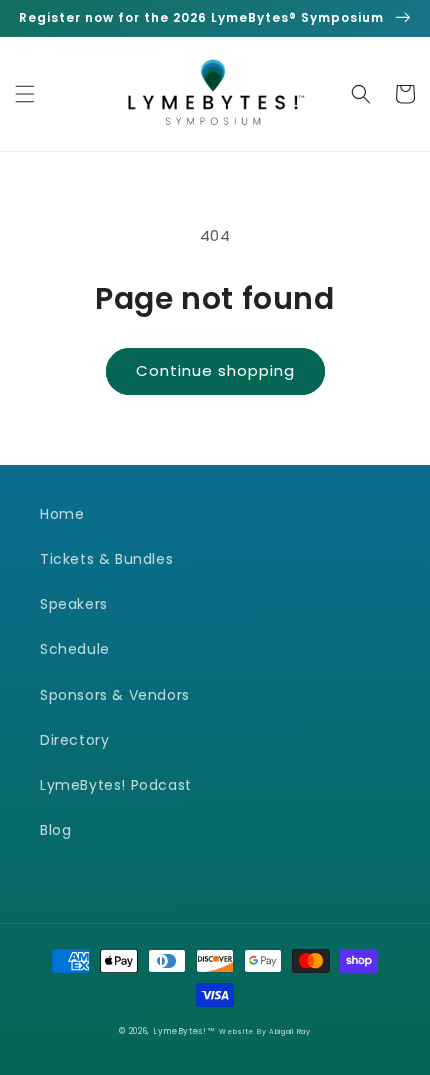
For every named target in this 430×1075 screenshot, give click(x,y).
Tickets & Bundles (106, 559)
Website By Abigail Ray (264, 1031)
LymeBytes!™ (184, 1031)
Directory (74, 740)
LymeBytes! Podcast (116, 785)
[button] (25, 94)
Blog (55, 830)
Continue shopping (215, 370)
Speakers (74, 604)
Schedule (75, 649)
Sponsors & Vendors (115, 695)
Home (62, 514)
